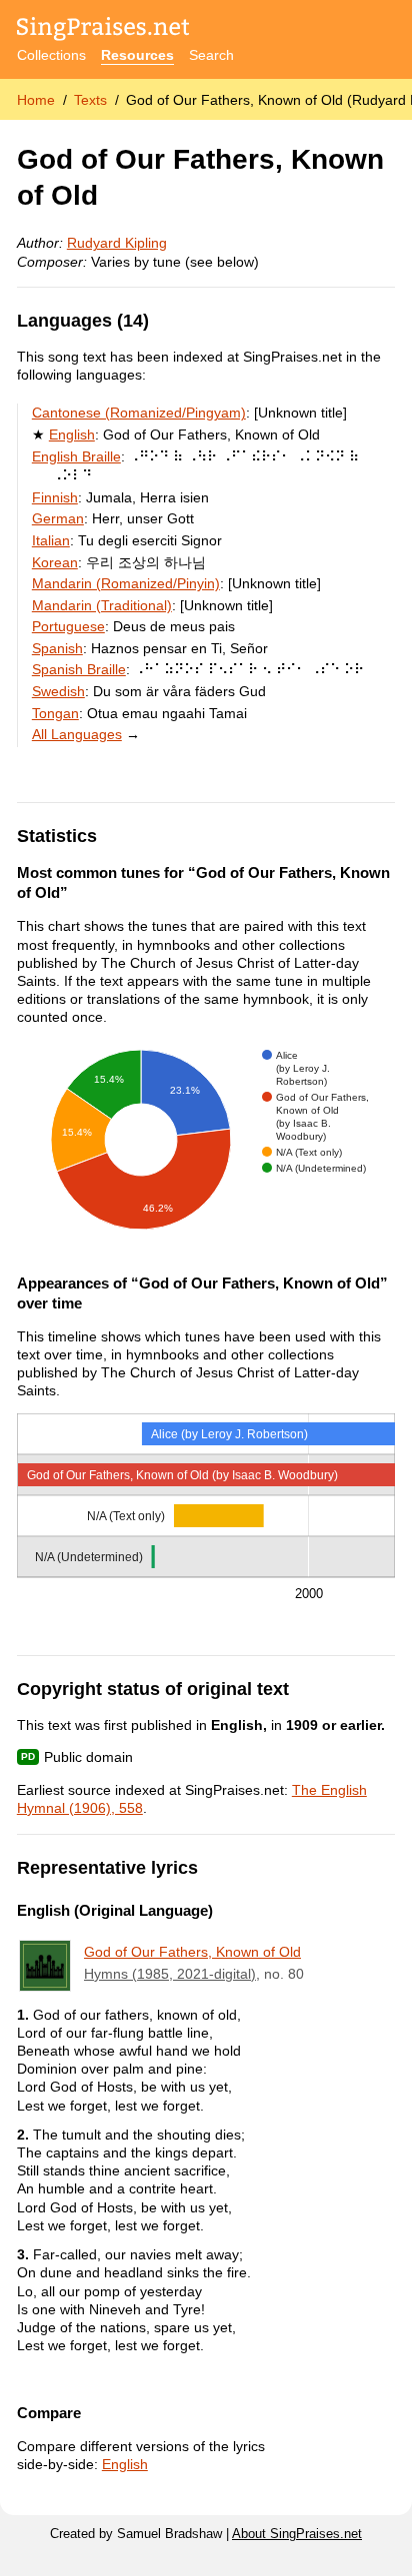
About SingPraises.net (297, 2534)
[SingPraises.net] (103, 30)
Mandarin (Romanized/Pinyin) (126, 583)
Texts (90, 100)
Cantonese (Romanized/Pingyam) (139, 413)
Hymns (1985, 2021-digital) (170, 1974)
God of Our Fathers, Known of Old (192, 1952)
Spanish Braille (79, 669)
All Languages (77, 734)
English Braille (76, 456)
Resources (137, 55)
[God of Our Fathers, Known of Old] (45, 1966)
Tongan (55, 713)
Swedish (58, 691)
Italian (51, 540)
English (72, 434)
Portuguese (68, 626)
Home (36, 100)
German (58, 518)
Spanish (57, 648)
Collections (51, 55)
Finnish (55, 497)
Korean (55, 562)
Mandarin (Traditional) (102, 605)
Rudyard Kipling (117, 243)
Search (211, 55)
